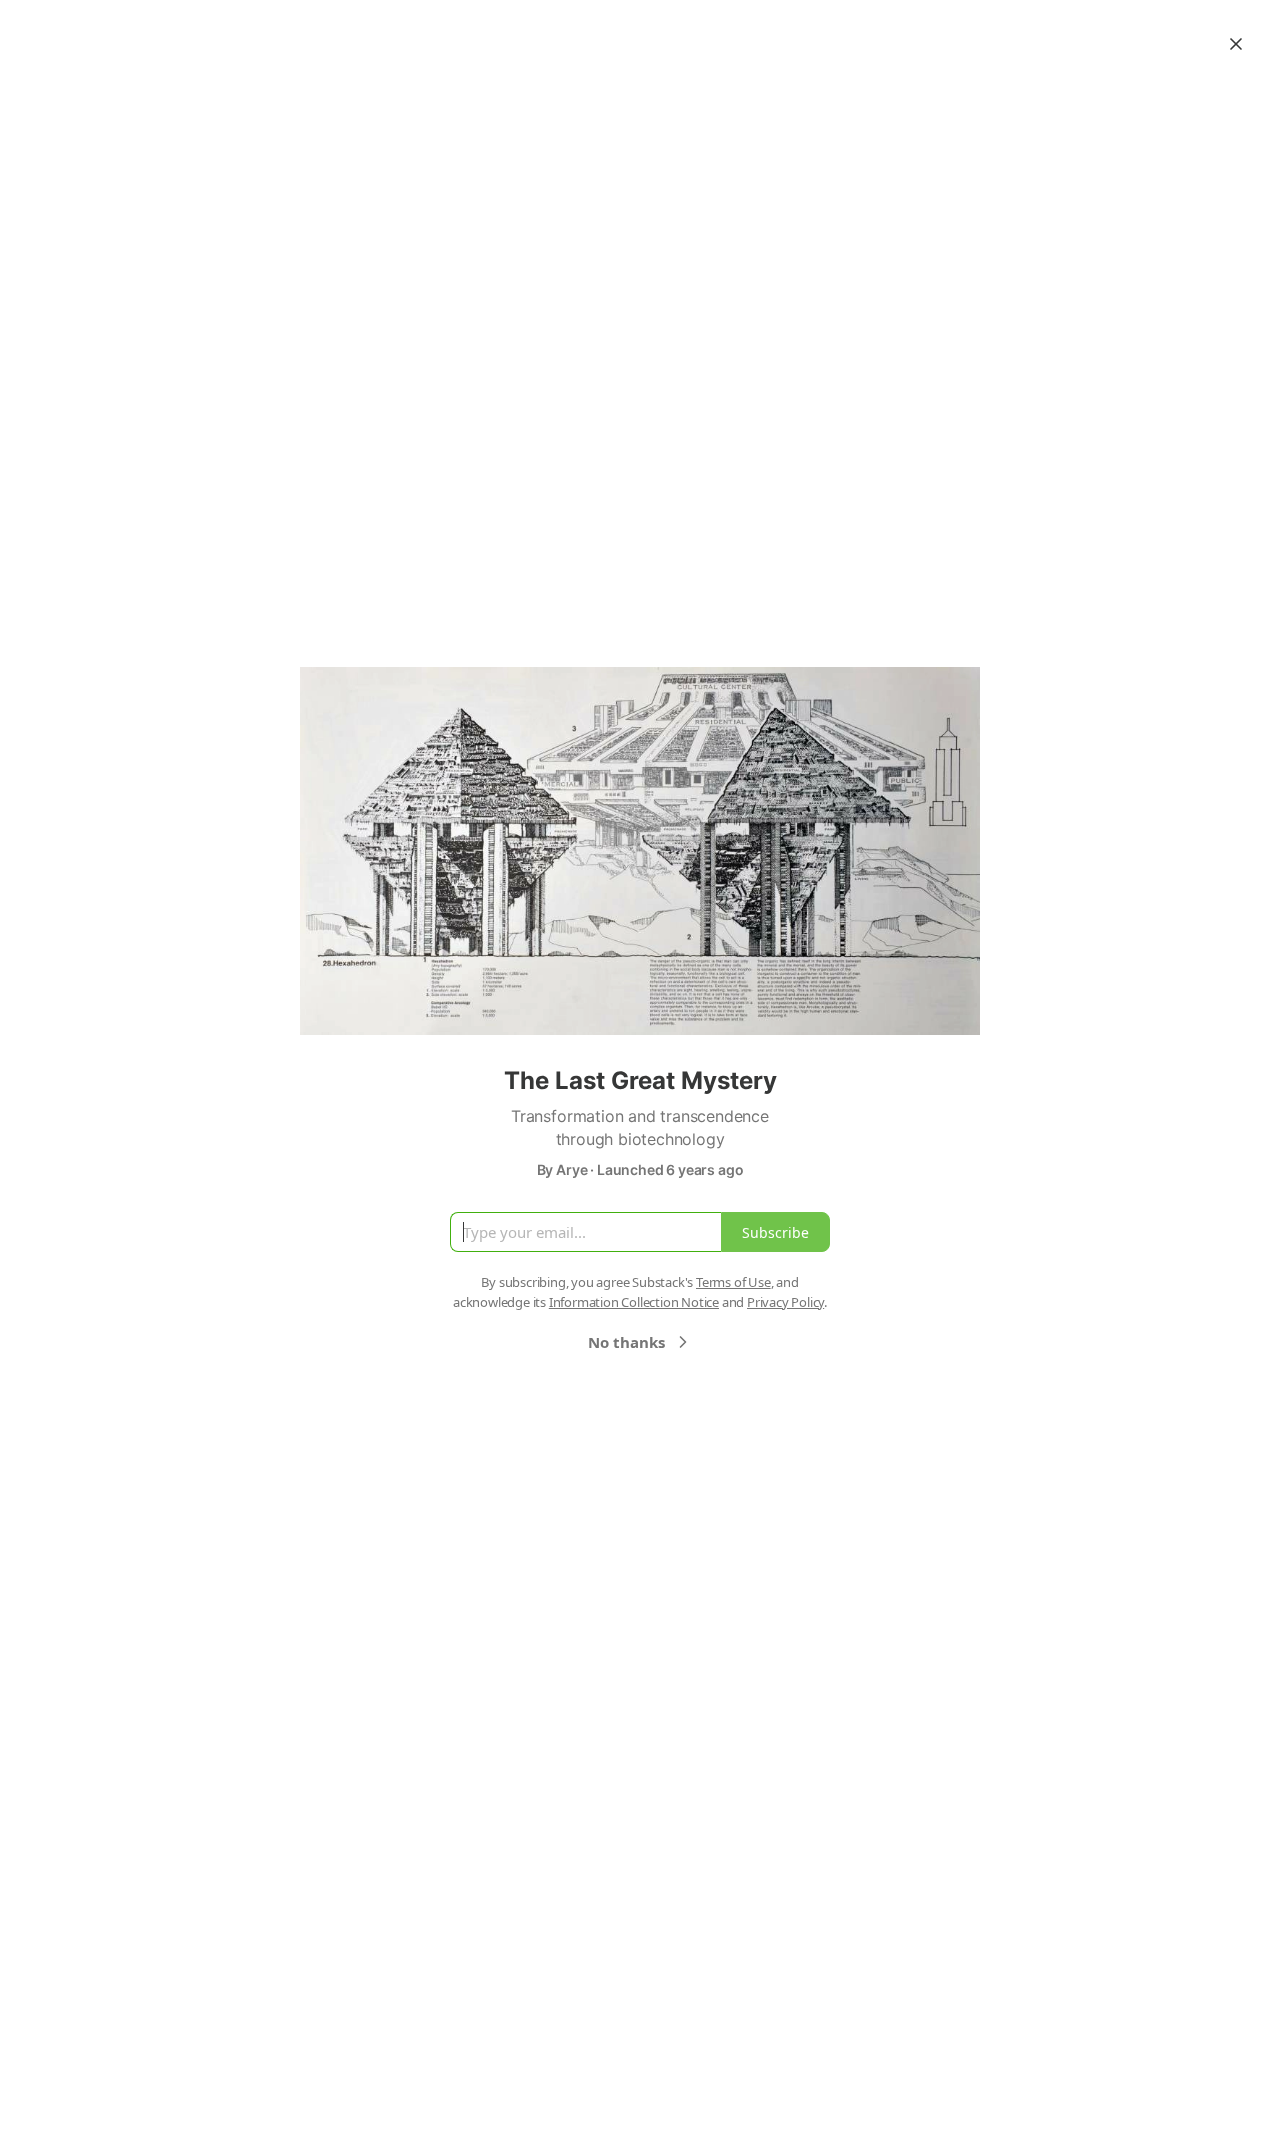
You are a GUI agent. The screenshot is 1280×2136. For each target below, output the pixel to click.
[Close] (1236, 44)
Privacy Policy (785, 1302)
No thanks (626, 1342)
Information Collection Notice (634, 1302)
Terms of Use (733, 1282)
